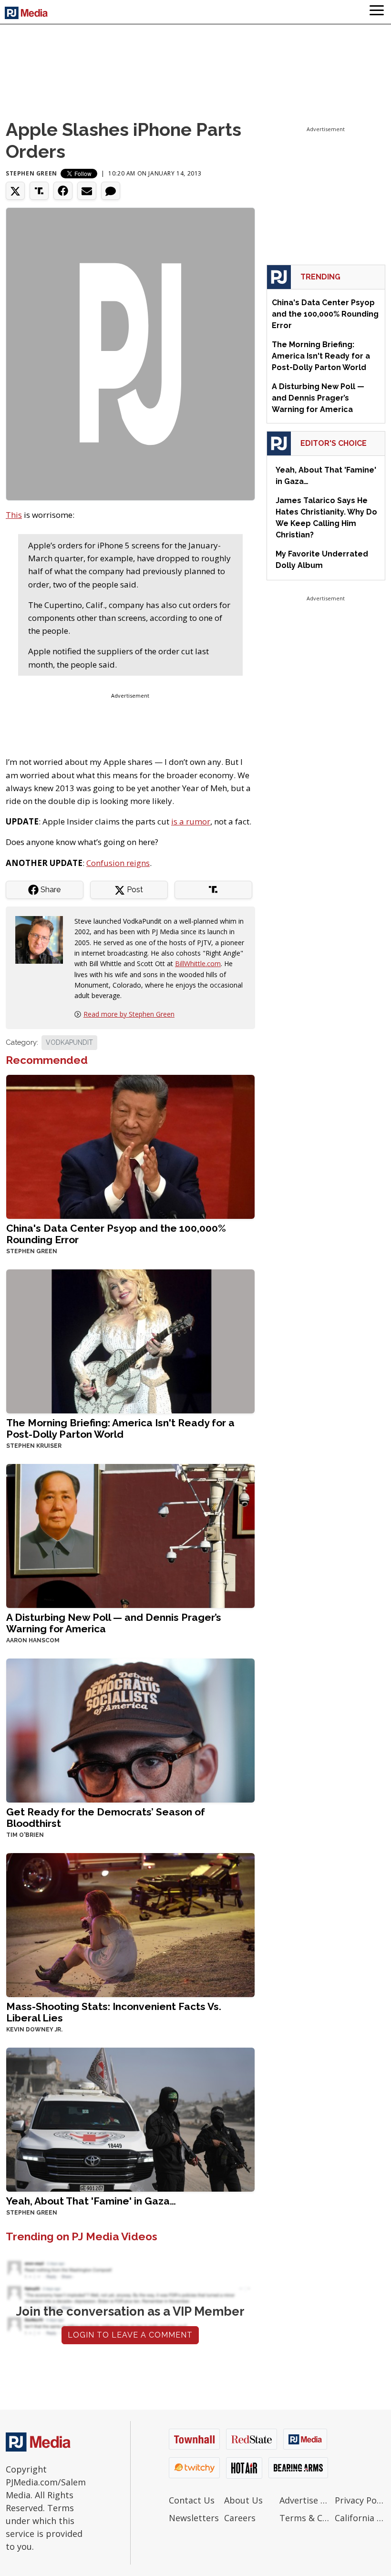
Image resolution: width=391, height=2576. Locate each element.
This (14, 515)
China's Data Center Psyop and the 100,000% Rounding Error (116, 1234)
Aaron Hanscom (33, 1640)
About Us (243, 2500)
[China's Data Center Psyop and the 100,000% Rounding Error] (130, 1146)
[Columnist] (43, 939)
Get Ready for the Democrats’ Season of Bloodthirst (106, 1818)
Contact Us (192, 2500)
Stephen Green (31, 173)
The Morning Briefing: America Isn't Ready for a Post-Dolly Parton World (120, 1428)
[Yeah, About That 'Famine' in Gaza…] (130, 2119)
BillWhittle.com (198, 963)
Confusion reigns (118, 863)
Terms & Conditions (305, 2518)
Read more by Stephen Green (129, 1014)
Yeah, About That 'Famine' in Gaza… (91, 2201)
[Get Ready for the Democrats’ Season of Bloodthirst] (130, 1729)
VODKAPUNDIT (69, 1042)
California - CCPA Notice (360, 2518)
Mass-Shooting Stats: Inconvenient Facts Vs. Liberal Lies (114, 2012)
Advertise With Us (305, 2500)
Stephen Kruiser (34, 1446)
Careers (240, 2518)
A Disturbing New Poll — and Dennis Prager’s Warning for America (114, 1623)
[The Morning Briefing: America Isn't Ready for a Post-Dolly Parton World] (130, 1340)
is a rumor (191, 821)
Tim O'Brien (25, 1835)
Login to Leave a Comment (130, 2335)
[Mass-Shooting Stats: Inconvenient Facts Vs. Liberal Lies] (130, 1924)
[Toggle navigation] (377, 12)
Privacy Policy (360, 2500)
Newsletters (194, 2518)
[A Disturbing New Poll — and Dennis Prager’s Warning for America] (130, 1535)
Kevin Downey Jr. (34, 2030)
